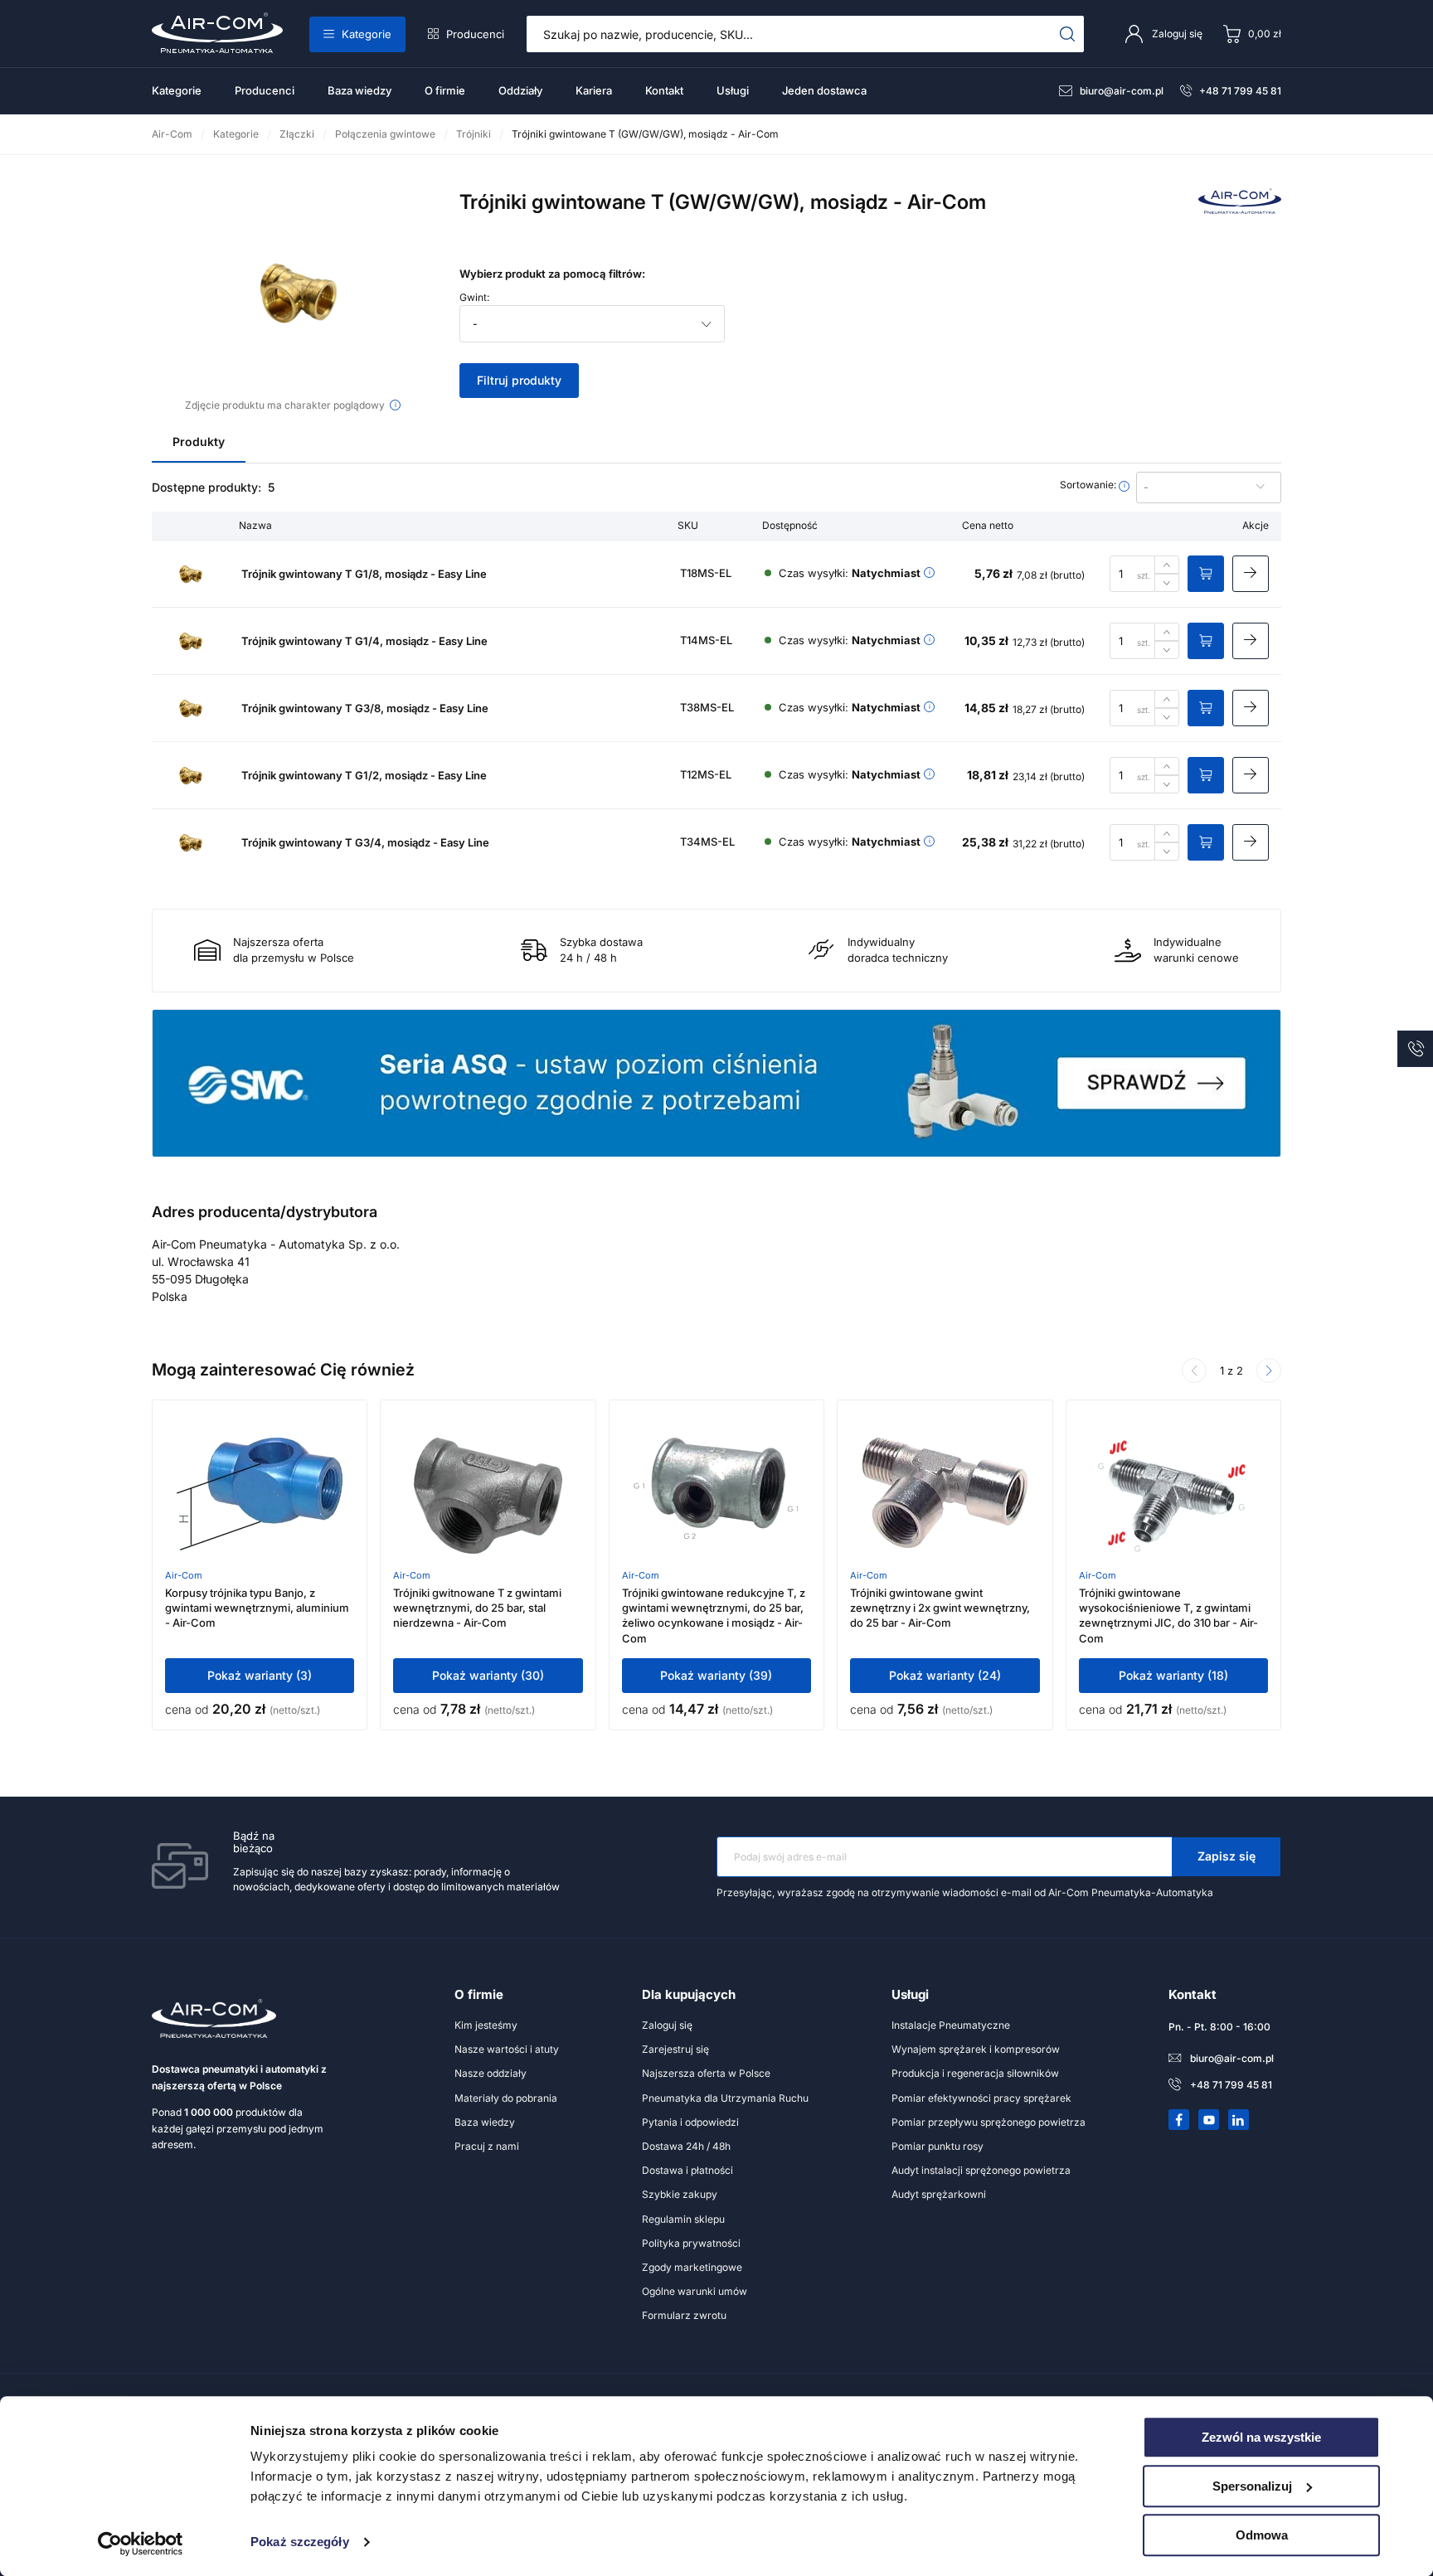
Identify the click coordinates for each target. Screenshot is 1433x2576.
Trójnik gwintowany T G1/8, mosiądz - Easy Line (364, 574)
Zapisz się (1227, 1856)
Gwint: (474, 298)
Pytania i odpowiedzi (690, 2122)
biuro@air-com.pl (1122, 91)
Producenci (475, 34)
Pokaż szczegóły (300, 2542)
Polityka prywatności (691, 2243)
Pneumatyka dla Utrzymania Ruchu (725, 2098)
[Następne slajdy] (1269, 1370)
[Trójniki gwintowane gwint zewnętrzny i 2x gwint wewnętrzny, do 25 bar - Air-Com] (945, 1496)
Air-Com (184, 1575)
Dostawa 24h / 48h (686, 2146)
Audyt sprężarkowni (939, 2194)
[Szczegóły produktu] (1251, 574)
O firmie (445, 90)
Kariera (594, 90)
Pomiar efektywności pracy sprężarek (981, 2098)
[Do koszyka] (1206, 574)
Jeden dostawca (824, 90)
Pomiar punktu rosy (938, 2146)
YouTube (1209, 2120)
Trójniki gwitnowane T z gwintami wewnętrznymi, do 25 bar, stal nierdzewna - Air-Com (477, 1608)
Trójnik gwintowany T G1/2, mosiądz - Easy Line (364, 775)
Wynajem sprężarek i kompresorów (976, 2049)
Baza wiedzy (359, 90)
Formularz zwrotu (684, 2315)
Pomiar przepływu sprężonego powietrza (989, 2122)
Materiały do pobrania (506, 2098)
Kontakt (664, 90)
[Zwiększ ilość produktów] (1167, 565)
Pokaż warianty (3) (260, 1675)
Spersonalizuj (1252, 2486)
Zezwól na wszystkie (1261, 2437)
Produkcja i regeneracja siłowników (975, 2073)
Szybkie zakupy (680, 2194)
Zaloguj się (667, 2025)
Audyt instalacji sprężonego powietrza (981, 2170)
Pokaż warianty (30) (488, 1675)
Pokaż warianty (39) (716, 1675)
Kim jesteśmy (486, 2025)
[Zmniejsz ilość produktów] (1167, 583)
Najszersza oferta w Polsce (706, 2073)
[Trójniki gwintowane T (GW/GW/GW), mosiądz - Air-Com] (293, 292)
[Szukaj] (1068, 34)
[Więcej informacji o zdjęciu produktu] (395, 405)
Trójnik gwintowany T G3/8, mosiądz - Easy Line (365, 708)
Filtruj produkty (519, 380)
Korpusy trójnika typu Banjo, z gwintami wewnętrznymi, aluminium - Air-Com (257, 1608)
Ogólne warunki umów (695, 2291)
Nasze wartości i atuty (507, 2049)
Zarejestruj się (675, 2049)
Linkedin (1239, 2120)
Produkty (199, 441)
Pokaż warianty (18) (1173, 1675)
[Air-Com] (1240, 209)
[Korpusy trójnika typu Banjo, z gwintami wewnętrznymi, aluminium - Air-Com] (260, 1496)
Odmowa (1262, 2535)
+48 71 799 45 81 (1240, 91)
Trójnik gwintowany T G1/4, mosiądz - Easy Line (364, 641)
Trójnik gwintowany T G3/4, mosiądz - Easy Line (365, 842)
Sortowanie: (1089, 485)
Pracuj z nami (487, 2146)
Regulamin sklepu (683, 2219)
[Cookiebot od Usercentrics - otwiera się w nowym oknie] (141, 2544)
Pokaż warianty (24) (945, 1675)
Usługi (733, 90)
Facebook (1179, 2120)
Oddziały (520, 90)
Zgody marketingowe (692, 2267)
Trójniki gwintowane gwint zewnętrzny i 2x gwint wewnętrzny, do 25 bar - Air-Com (940, 1608)
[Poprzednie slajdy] (1194, 1370)
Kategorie (367, 34)
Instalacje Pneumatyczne (951, 2025)
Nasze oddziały (491, 2073)
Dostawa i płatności (687, 2170)
